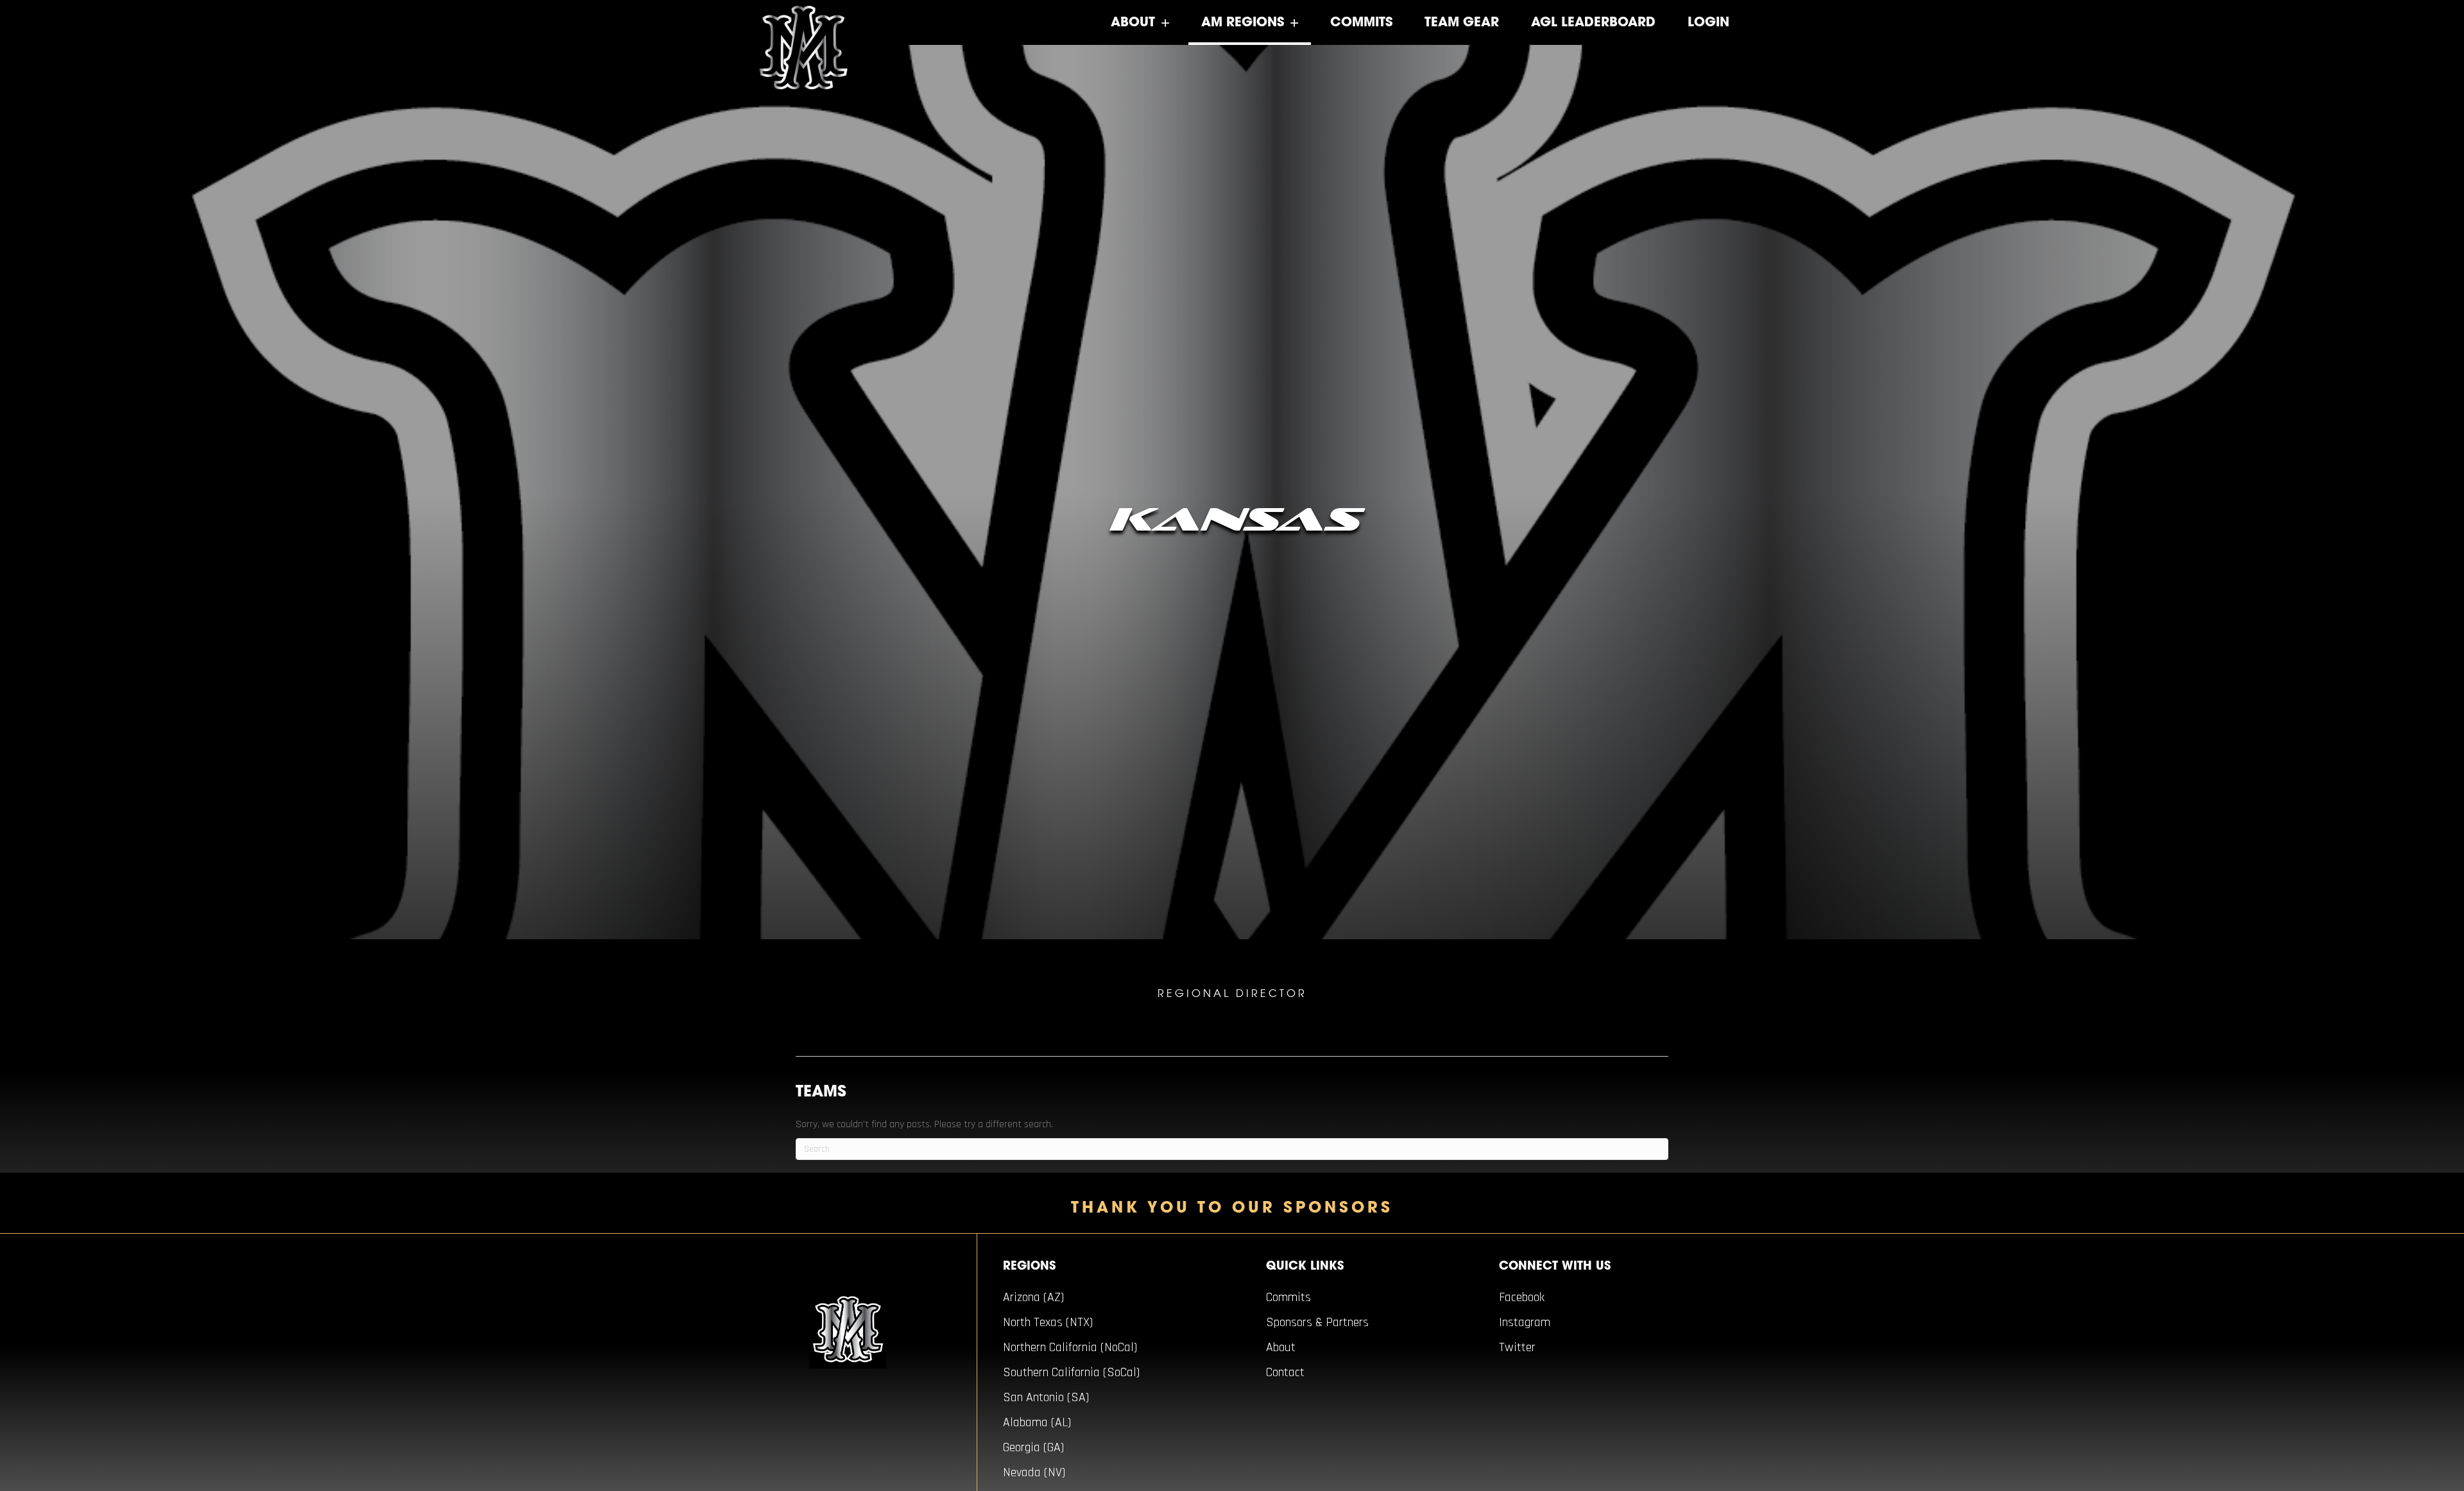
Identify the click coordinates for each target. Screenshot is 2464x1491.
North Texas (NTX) (1048, 1322)
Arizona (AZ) (1033, 1297)
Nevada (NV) (1034, 1472)
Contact (1285, 1372)
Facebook (1522, 1297)
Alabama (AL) (1037, 1422)
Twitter (1517, 1347)
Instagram (1525, 1322)
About (1281, 1347)
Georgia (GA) (1033, 1447)
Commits (1288, 1297)
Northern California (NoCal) (1070, 1347)
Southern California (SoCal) (1071, 1372)
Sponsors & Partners (1317, 1322)
